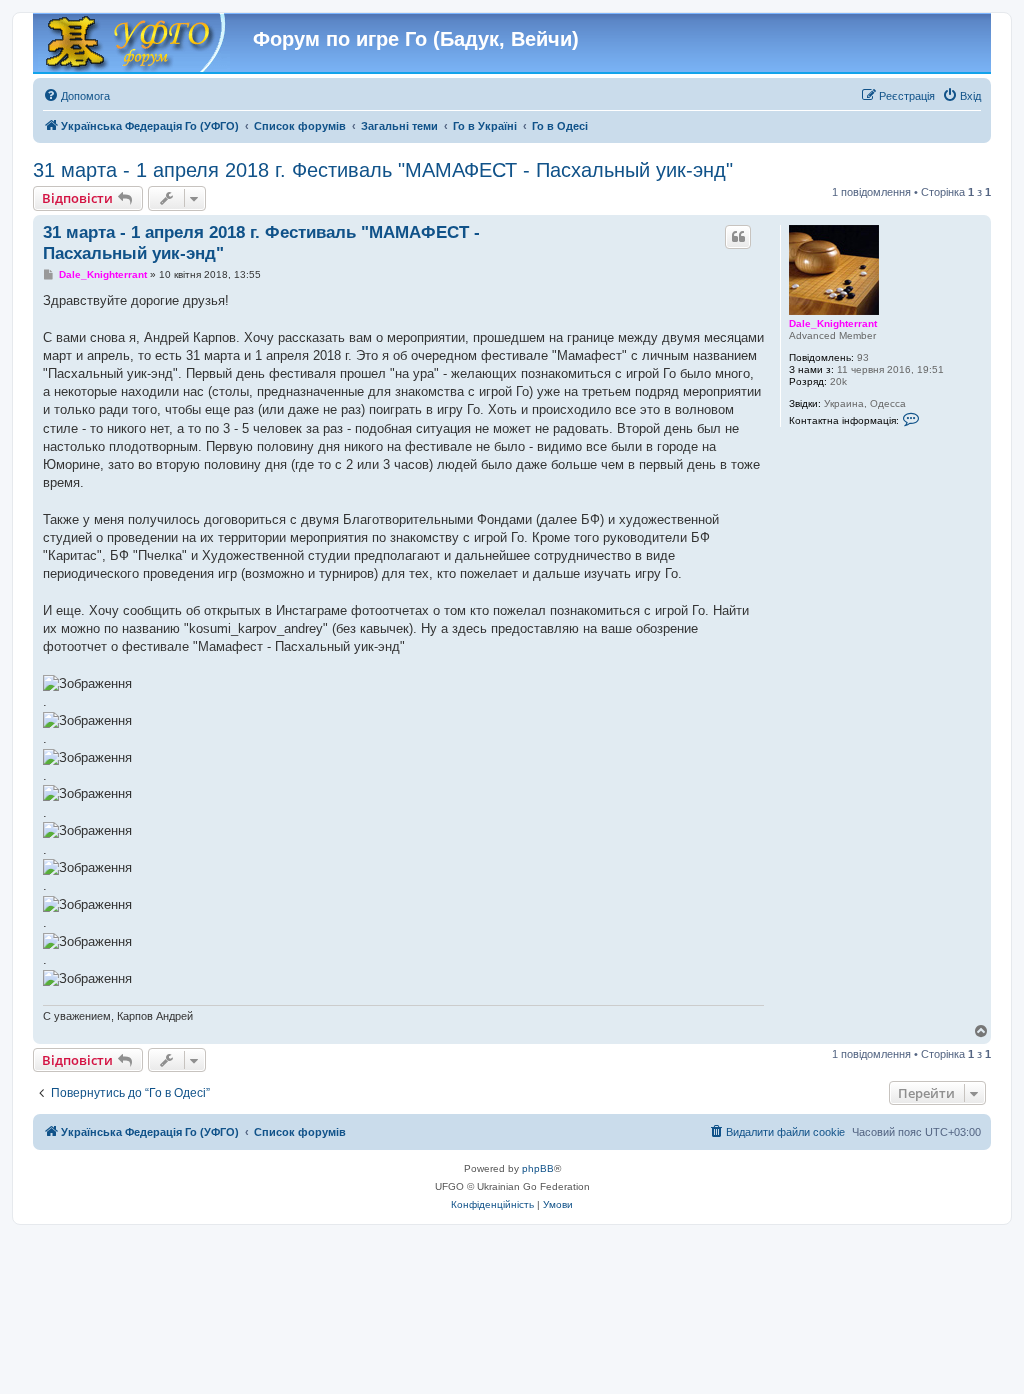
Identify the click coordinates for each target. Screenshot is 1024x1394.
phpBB (538, 1168)
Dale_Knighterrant (833, 323)
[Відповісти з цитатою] (738, 237)
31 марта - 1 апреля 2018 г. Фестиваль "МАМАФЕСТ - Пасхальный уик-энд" (383, 170)
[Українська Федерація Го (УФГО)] (134, 43)
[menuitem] (76, 96)
